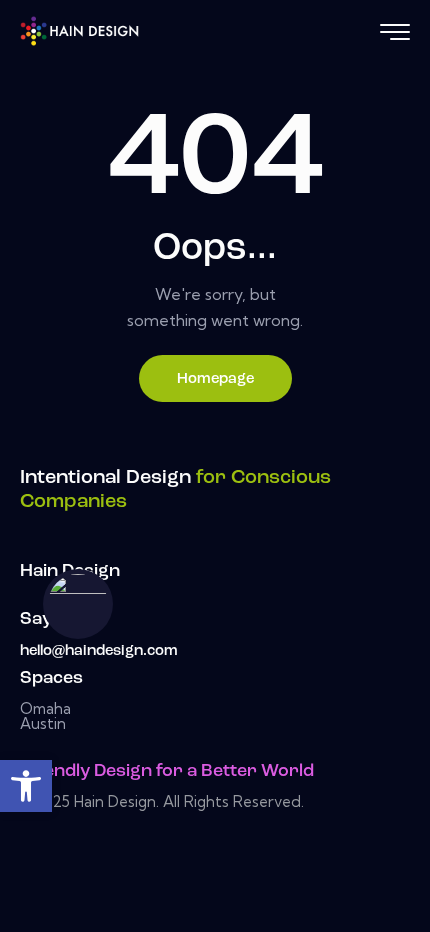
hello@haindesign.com (99, 651)
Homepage (215, 379)
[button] (26, 786)
